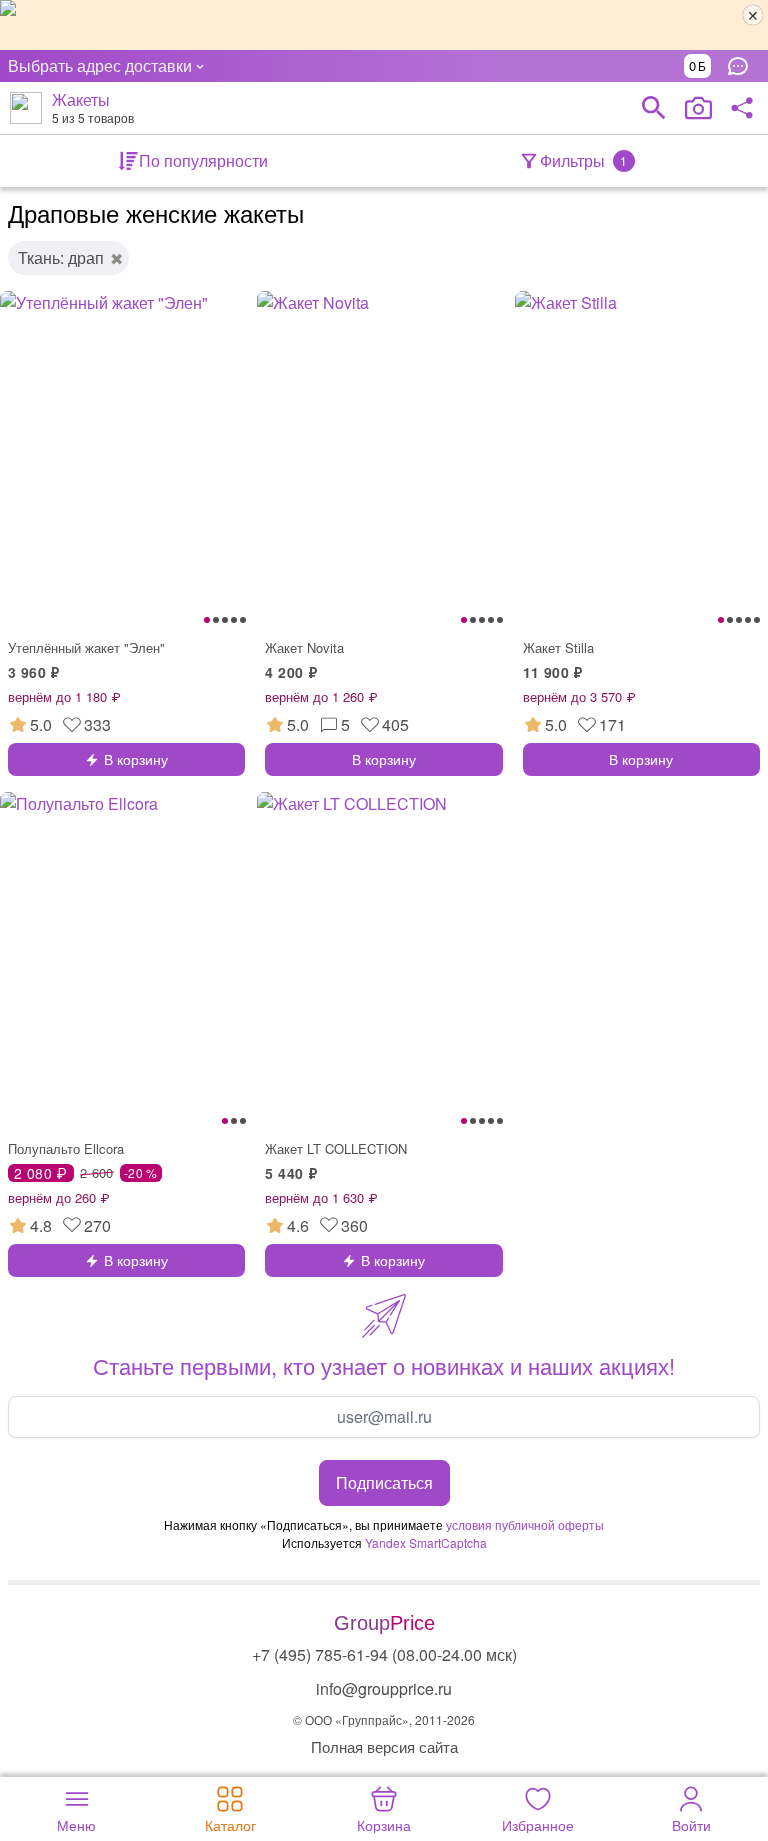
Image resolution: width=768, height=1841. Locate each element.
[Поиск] (654, 108)
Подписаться (384, 1482)
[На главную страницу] (26, 108)
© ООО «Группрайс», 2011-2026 (384, 1719)
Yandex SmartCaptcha (426, 1542)
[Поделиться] (742, 108)
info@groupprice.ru (384, 1688)
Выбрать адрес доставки (100, 65)
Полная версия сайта (384, 1746)
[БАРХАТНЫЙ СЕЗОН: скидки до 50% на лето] (384, 25)
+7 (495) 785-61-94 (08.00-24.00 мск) (384, 1654)
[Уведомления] (743, 66)
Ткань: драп (61, 257)
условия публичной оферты (525, 1524)
